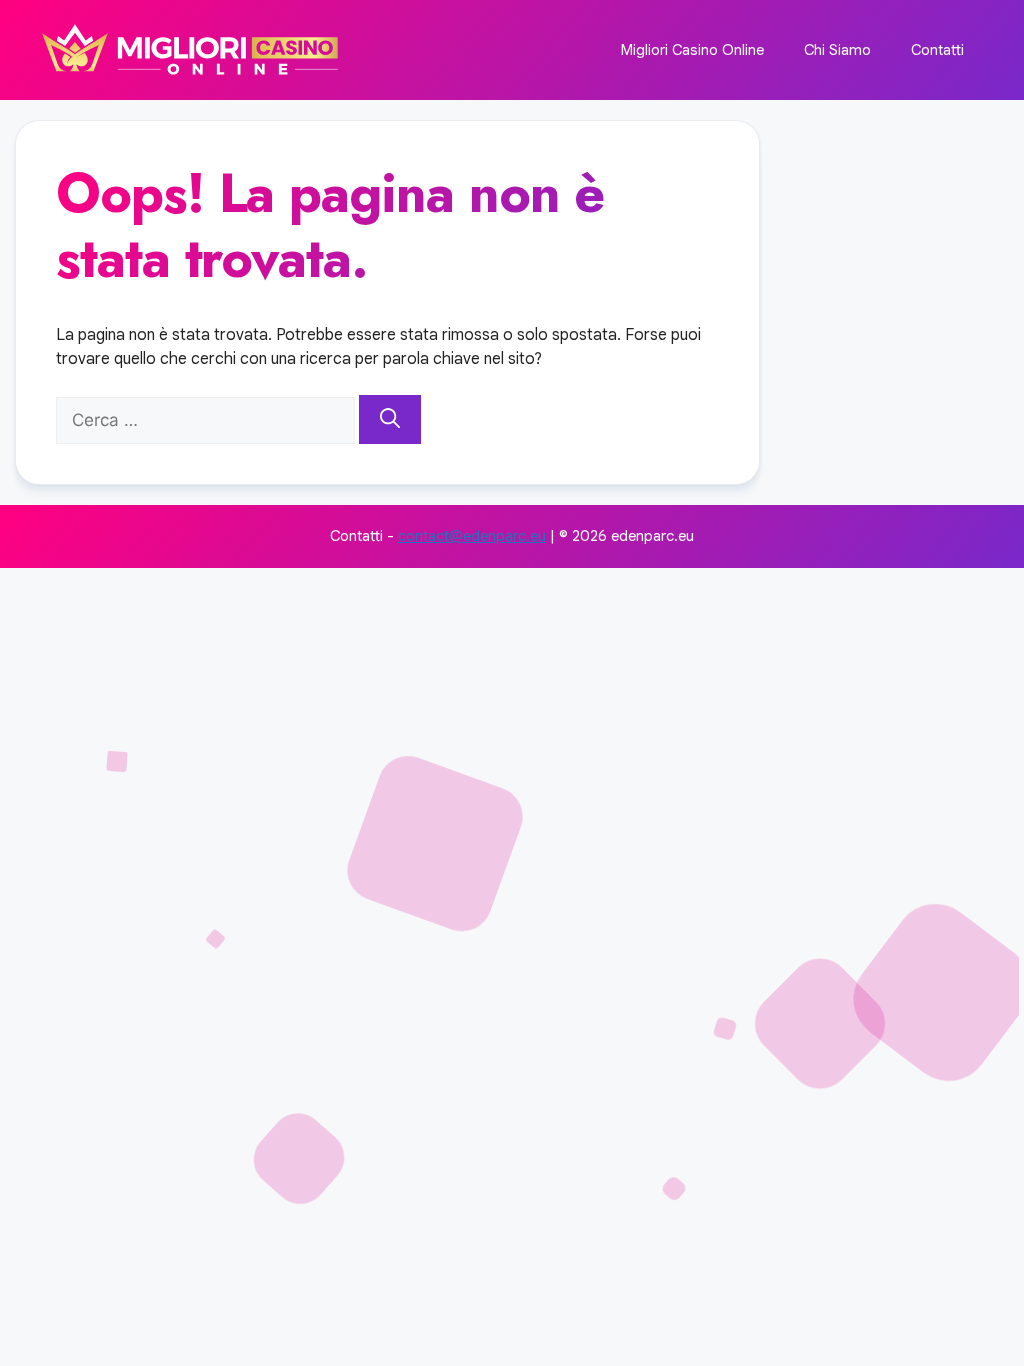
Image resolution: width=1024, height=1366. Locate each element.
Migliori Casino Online (692, 50)
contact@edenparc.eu (472, 536)
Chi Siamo (837, 50)
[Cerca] (390, 420)
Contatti (937, 50)
